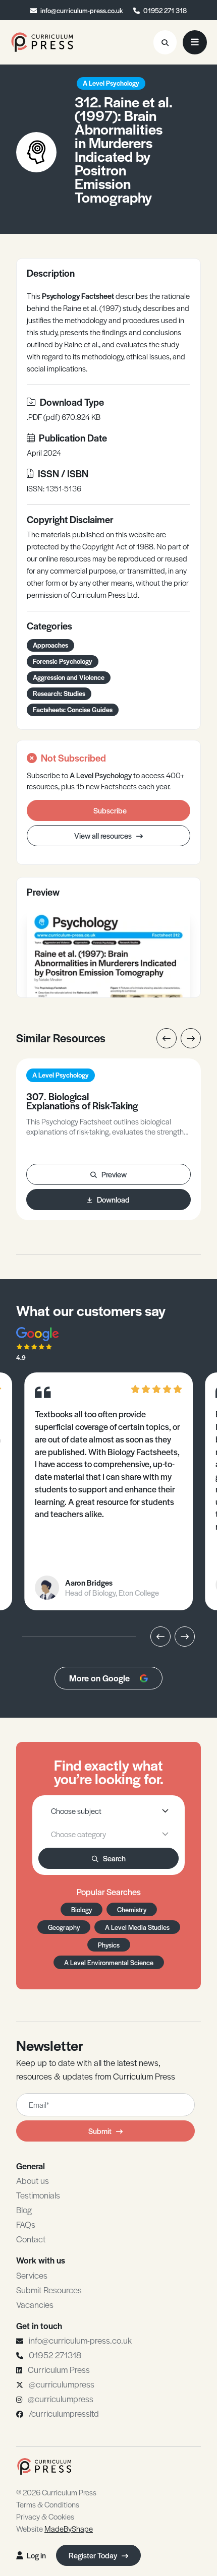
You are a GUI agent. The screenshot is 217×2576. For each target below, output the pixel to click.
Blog (24, 2210)
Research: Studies (59, 693)
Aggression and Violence (69, 677)
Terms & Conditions (48, 2504)
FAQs (26, 2224)
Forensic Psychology (63, 661)
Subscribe (110, 810)
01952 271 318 (165, 10)
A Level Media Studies (137, 1927)
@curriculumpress (62, 2384)
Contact (31, 2239)
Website (55, 2528)
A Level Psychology (111, 83)
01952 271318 (55, 2355)
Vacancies (35, 2304)
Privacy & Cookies (45, 2516)
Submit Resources (49, 2290)
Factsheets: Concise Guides (73, 709)
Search (114, 1858)
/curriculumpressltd (64, 2413)
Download (113, 1199)
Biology (82, 1909)
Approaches (50, 645)
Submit (100, 2131)
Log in (36, 2555)
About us (33, 2180)
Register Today (94, 2555)
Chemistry (132, 1909)
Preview (114, 1174)
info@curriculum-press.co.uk (82, 10)
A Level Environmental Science (109, 1962)
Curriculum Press (59, 2369)
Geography (64, 1927)
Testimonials (38, 2195)
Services (32, 2275)
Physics (109, 1945)
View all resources (104, 835)
